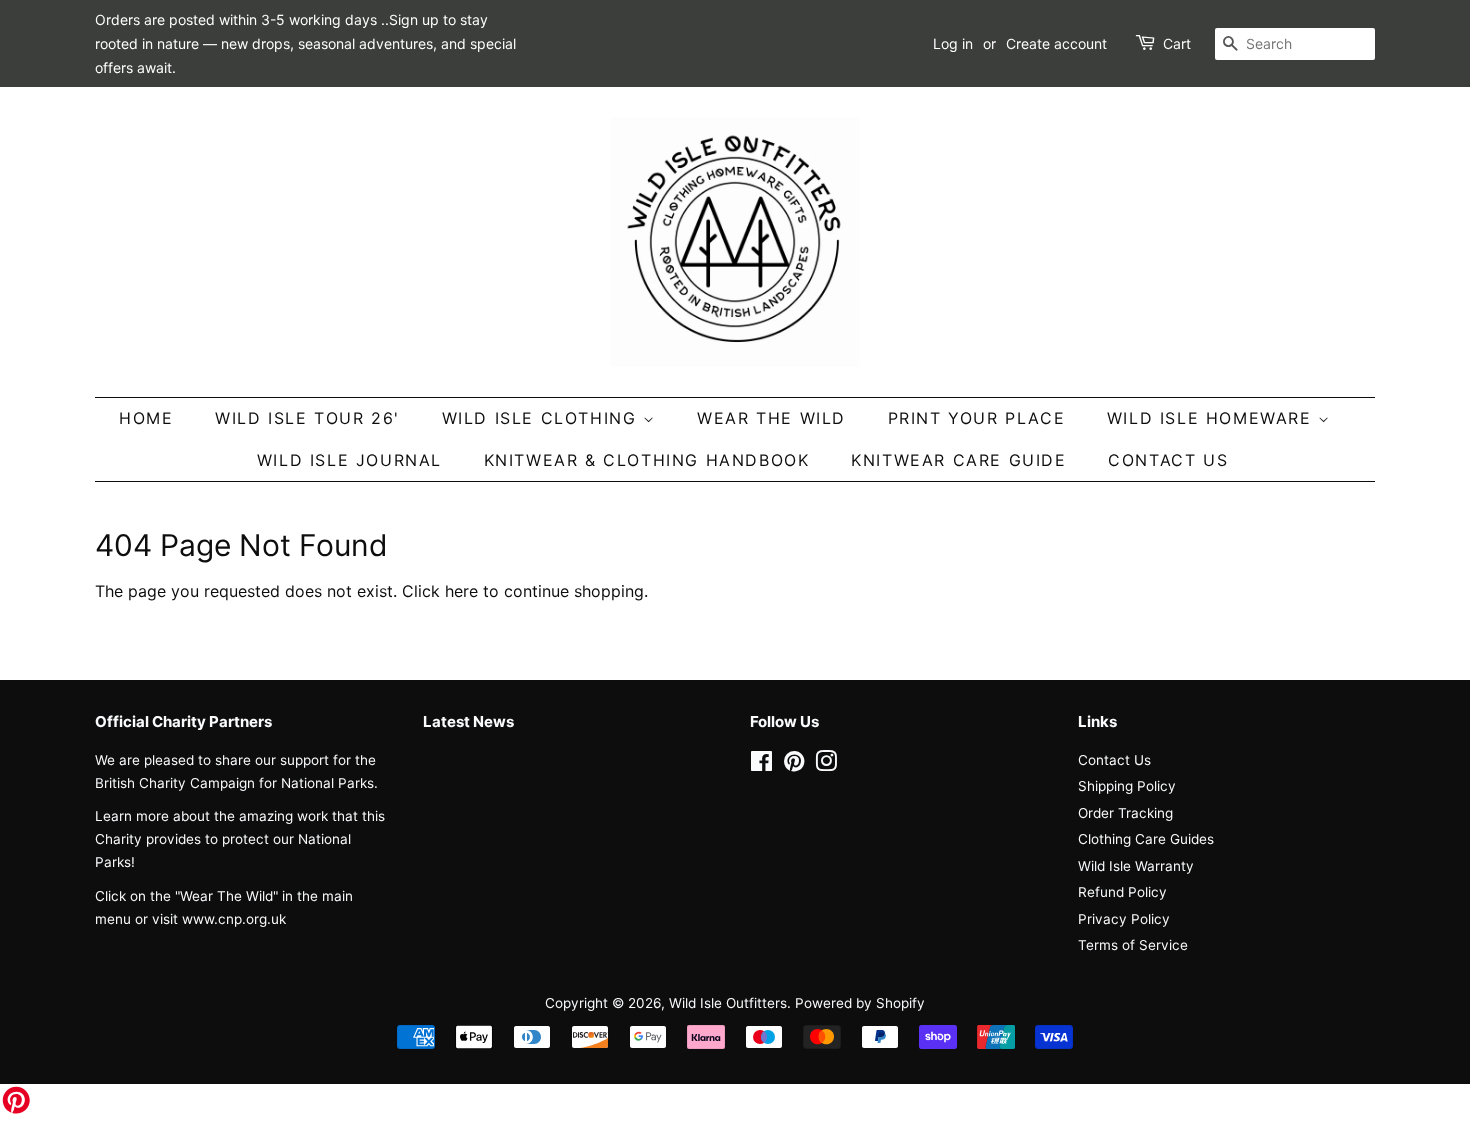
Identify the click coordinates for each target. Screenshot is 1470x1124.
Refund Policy (1122, 892)
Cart (1177, 43)
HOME (146, 418)
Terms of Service (1133, 945)
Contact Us (1168, 460)
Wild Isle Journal (349, 460)
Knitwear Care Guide (958, 460)
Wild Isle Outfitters (728, 1003)
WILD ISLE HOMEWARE (1212, 418)
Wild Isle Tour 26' (307, 418)
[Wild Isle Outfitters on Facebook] (761, 765)
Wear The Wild (771, 418)
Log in (953, 43)
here (461, 591)
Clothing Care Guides (1146, 839)
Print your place (977, 418)
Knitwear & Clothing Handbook (647, 460)
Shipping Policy (1127, 786)
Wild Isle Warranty (1136, 866)
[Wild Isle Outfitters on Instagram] (826, 765)
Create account (1056, 43)
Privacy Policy (1124, 919)
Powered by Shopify (860, 1003)
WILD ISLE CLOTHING (542, 418)
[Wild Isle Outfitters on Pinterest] (794, 765)
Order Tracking (1125, 813)
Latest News (468, 721)
